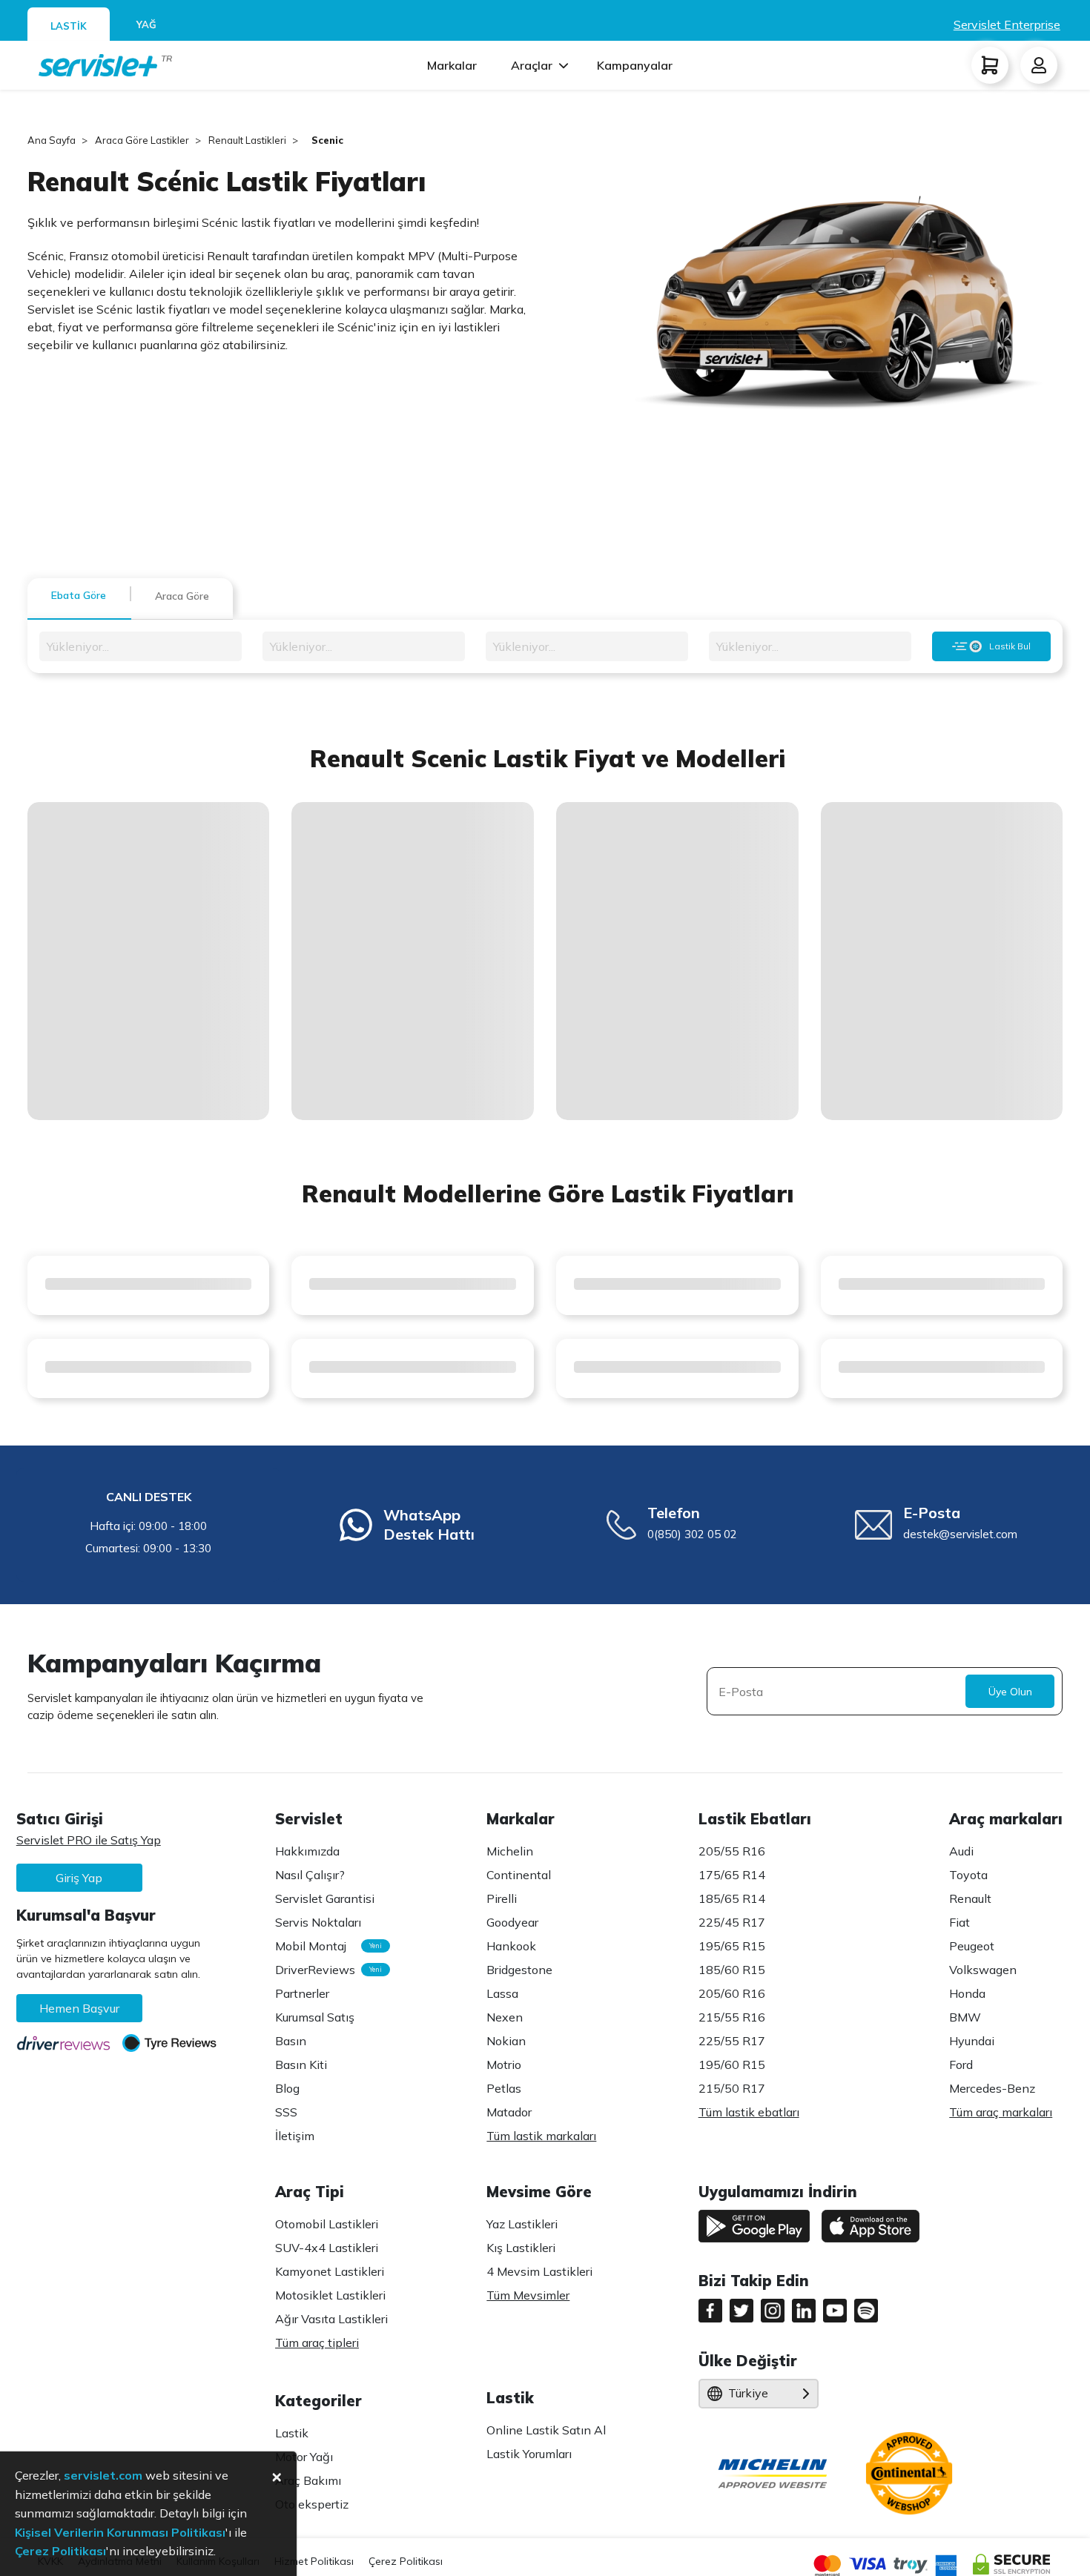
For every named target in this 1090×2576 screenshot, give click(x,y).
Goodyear (512, 1922)
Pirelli (502, 1898)
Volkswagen (983, 1970)
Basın (291, 2041)
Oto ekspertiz (312, 2504)
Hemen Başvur (79, 2008)
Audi (961, 1851)
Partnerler (302, 1993)
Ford (961, 2065)
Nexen (505, 2017)
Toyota (968, 1875)
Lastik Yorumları (529, 2454)
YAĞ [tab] (146, 24)
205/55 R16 (732, 1851)
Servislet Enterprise (1007, 24)
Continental (519, 1875)
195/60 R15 (732, 2065)
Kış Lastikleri (521, 2248)
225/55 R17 (732, 2041)
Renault (970, 1898)
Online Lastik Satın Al (546, 2430)
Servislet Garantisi (325, 1898)
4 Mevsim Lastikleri (539, 2271)
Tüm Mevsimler (528, 2295)
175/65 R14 (732, 1875)
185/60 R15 (732, 1970)
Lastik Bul (1010, 646)
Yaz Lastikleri (522, 2224)
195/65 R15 (732, 1946)
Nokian (506, 2041)
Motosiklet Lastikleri (330, 2295)
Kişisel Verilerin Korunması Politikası (120, 2532)
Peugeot (972, 1946)
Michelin (510, 1851)
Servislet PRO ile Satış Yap (89, 1840)
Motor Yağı (304, 2457)
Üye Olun (1010, 1692)
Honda (967, 1993)
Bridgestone (519, 1970)
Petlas (504, 2088)
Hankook (511, 1946)
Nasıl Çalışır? (310, 1875)
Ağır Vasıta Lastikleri (331, 2319)
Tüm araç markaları (1001, 2112)
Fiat (959, 1922)
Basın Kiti (301, 2065)
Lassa (502, 1993)
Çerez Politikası (406, 2561)
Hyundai (972, 2041)
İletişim (295, 2136)
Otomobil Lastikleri (327, 2224)
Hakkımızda (307, 1851)
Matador (509, 2112)
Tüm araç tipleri (317, 2342)
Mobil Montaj (325, 1946)
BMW (965, 2017)
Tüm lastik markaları (541, 2136)
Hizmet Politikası (314, 2561)
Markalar (452, 65)
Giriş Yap (79, 1878)
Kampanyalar (635, 65)
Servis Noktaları (318, 1922)
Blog (287, 2088)
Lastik (292, 2433)
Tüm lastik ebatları (749, 2112)
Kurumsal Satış (315, 2017)
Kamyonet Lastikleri (330, 2271)
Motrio (504, 2065)
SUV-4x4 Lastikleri (327, 2248)
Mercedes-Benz (992, 2088)
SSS (286, 2112)
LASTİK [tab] (69, 26)
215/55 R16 (732, 2017)
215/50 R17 (732, 2088)
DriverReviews (325, 1970)
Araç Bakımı (308, 2480)
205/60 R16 (732, 1993)
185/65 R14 (732, 1898)
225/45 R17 (732, 1922)
